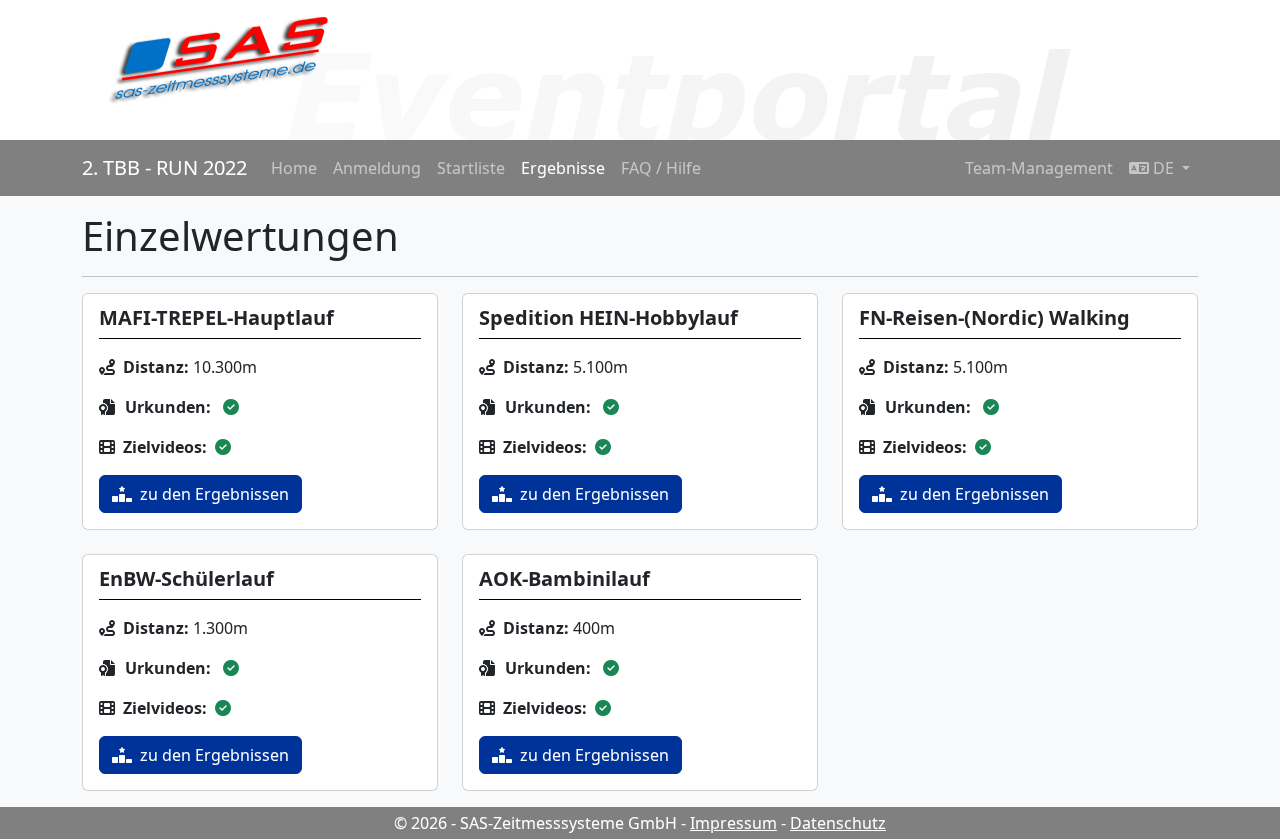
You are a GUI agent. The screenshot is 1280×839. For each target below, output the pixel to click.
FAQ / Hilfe (661, 168)
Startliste (471, 168)
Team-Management (1039, 168)
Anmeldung (377, 168)
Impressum (733, 823)
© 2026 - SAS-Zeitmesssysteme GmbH (535, 823)
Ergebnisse (563, 168)
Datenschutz (838, 823)
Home (294, 168)
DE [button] (1163, 168)
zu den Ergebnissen (214, 494)
